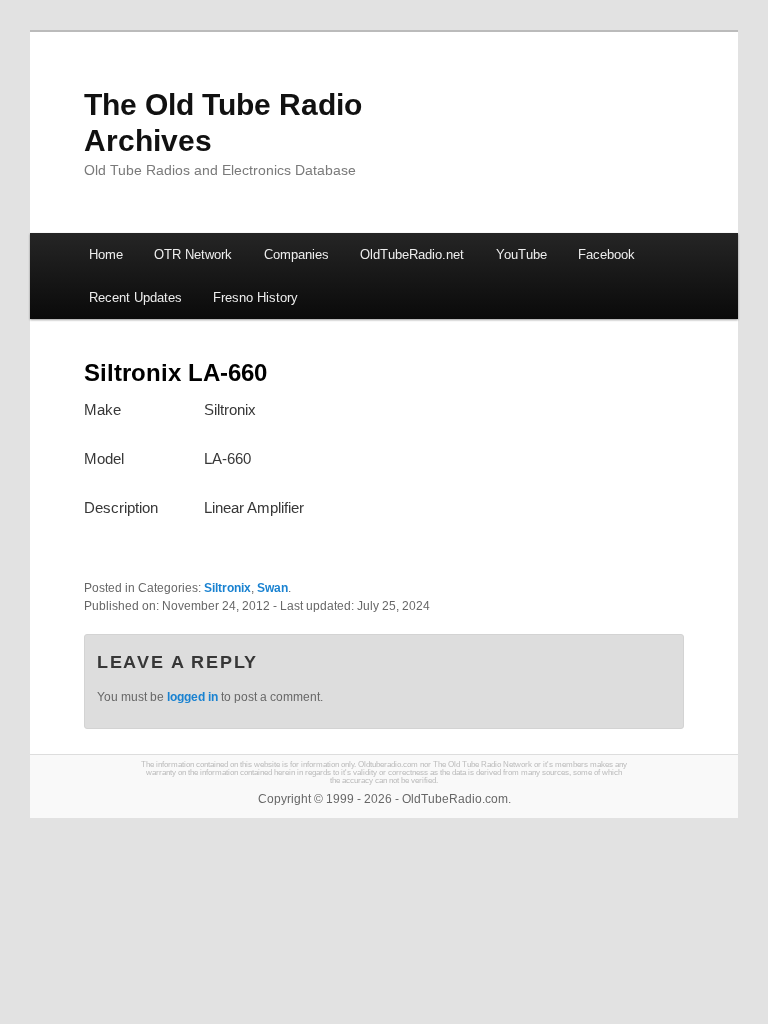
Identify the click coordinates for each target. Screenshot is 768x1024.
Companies (296, 254)
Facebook (606, 254)
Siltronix (227, 588)
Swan (272, 588)
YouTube (521, 254)
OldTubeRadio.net (412, 254)
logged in (192, 697)
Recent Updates (135, 297)
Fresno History (255, 297)
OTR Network (193, 254)
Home (106, 254)
